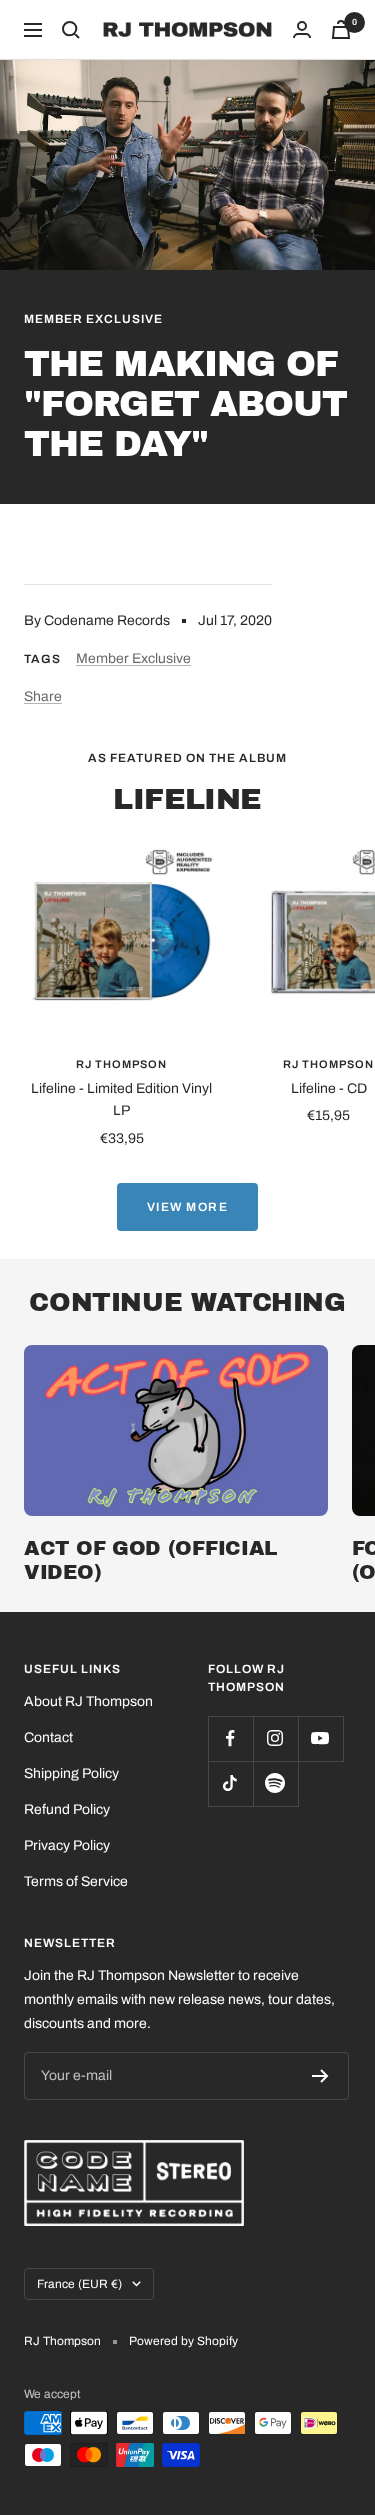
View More (188, 1207)
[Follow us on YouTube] (320, 1738)
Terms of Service (76, 1881)
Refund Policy (67, 1809)
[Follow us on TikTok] (230, 1783)
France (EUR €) (79, 2284)
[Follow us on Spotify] (275, 1783)
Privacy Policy (67, 1845)
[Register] (320, 2076)
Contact (48, 1737)
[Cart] (341, 29)
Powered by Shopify (183, 2341)
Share (43, 696)
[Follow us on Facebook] (230, 1738)
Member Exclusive (93, 319)
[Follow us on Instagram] (275, 1738)
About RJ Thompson (88, 1701)
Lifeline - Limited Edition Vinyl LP (121, 1099)
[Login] (302, 29)
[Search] (71, 30)
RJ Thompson (121, 1064)
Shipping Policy (71, 1773)
